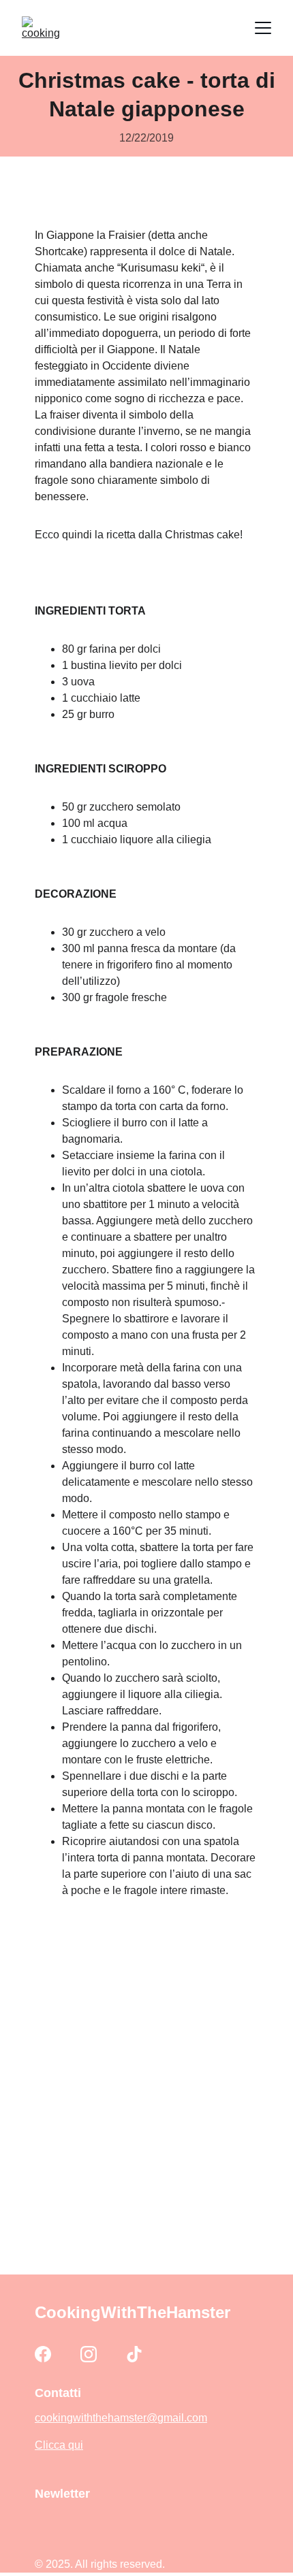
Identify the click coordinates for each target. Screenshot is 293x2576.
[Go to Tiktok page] (134, 2354)
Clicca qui (59, 2445)
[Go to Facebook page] (43, 2354)
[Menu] (263, 28)
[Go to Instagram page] (89, 2354)
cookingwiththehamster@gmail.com (121, 2418)
